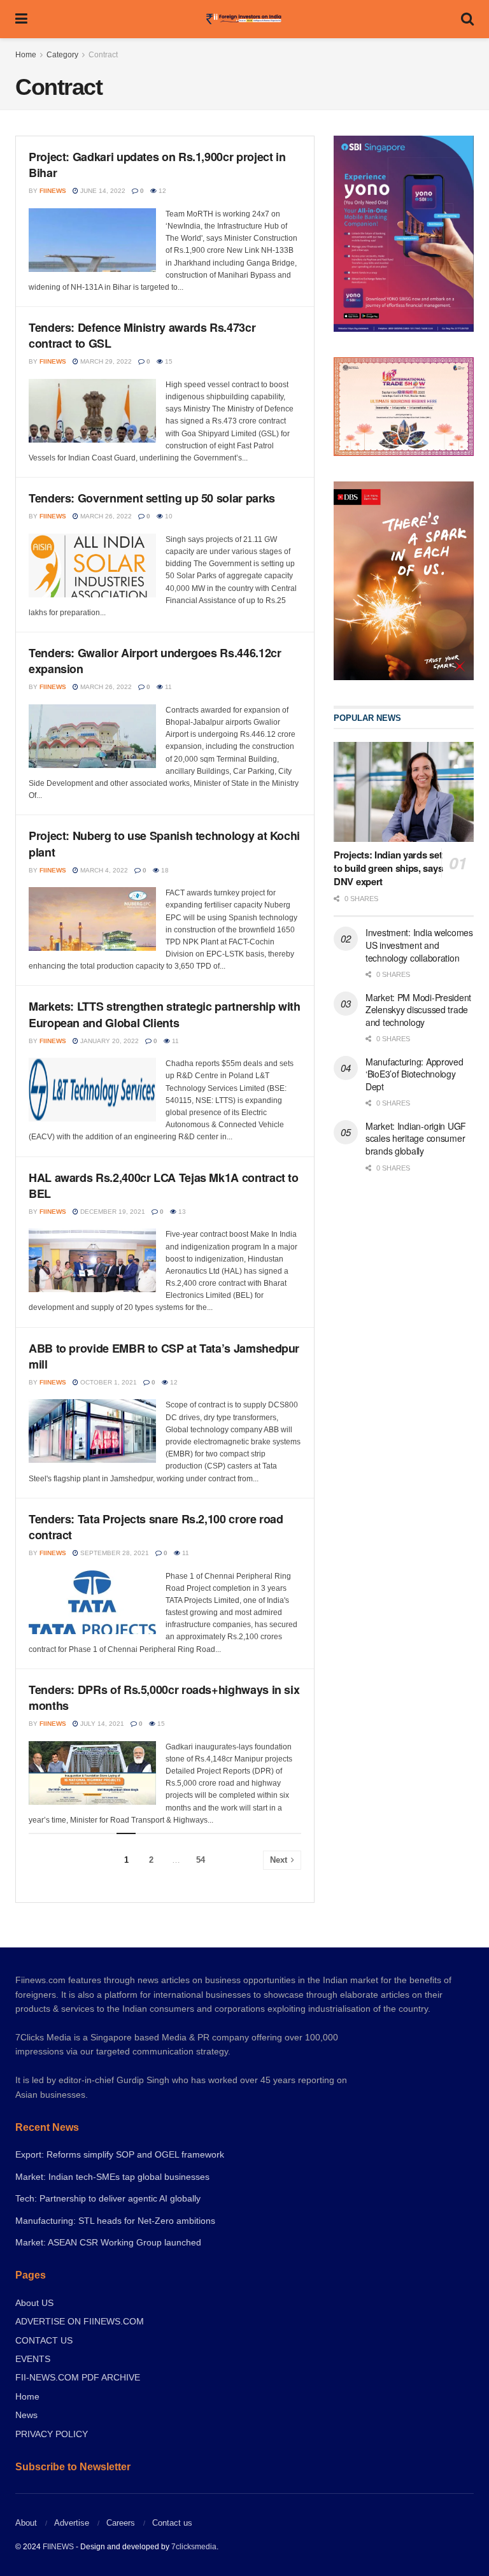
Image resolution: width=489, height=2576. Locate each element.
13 (181, 1212)
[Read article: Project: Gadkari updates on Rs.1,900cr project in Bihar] (92, 240)
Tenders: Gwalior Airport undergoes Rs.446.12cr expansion (155, 661)
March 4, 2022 (103, 870)
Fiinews (53, 191)
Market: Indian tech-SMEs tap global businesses (112, 2177)
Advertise (72, 2523)
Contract (103, 55)
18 (164, 870)
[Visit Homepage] (244, 19)
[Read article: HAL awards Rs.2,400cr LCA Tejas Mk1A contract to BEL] (92, 1260)
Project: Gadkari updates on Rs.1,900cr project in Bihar (157, 165)
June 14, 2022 (102, 191)
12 (161, 191)
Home (26, 55)
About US (34, 2303)
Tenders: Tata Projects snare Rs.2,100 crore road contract (156, 1527)
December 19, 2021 (112, 1212)
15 (168, 361)
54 (201, 1860)
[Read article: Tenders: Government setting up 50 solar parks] (92, 566)
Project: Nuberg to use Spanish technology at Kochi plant (164, 843)
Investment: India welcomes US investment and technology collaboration (419, 945)
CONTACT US (44, 2340)
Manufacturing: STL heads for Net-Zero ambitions (115, 2221)
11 (167, 687)
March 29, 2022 (105, 361)
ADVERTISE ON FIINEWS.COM (80, 2321)
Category (62, 55)
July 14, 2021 (101, 1724)
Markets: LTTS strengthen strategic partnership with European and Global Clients (165, 1014)
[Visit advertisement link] (404, 580)
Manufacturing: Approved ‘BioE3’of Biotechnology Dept (415, 1074)
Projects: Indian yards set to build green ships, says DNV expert (388, 868)
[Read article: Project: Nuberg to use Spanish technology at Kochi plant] (92, 919)
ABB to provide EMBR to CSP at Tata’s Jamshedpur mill (164, 1356)
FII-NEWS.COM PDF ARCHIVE (78, 2377)
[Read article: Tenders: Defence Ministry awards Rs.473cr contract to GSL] (92, 411)
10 (168, 516)
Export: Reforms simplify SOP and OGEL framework (120, 2154)
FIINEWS (58, 2547)
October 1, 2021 (108, 1382)
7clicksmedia (194, 2547)
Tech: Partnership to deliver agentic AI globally (108, 2198)
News (26, 2415)
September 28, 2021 (114, 1553)
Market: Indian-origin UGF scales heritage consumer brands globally (416, 1138)
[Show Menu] (21, 19)
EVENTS (33, 2359)
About (26, 2523)
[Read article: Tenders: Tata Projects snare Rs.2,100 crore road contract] (92, 1602)
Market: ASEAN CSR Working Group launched (108, 2242)
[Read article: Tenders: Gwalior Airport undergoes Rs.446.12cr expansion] (92, 736)
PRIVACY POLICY (52, 2434)
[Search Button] (467, 19)
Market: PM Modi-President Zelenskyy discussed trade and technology (418, 1010)
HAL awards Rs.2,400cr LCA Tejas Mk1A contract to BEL (164, 1185)
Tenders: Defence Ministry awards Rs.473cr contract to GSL (142, 335)
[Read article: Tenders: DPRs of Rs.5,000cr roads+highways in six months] (92, 1773)
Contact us (172, 2523)
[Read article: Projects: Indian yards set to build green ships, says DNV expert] (404, 792)
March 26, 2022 (105, 516)
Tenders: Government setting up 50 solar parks (152, 498)
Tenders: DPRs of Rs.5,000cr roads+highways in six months (164, 1697)
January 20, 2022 (109, 1041)
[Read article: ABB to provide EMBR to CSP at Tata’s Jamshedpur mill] (92, 1431)
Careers (121, 2523)
